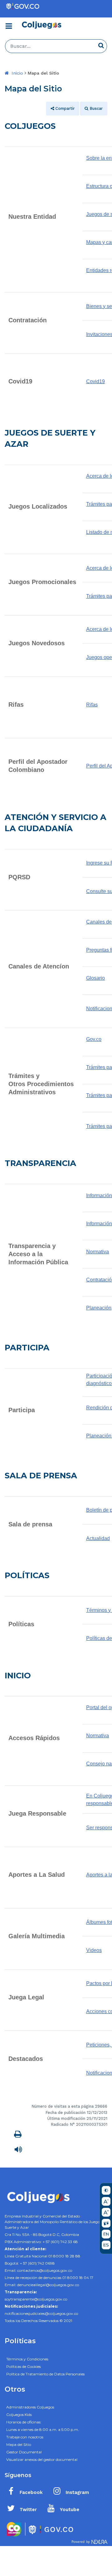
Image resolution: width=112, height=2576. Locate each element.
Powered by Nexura (89, 2543)
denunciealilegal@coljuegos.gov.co (48, 2285)
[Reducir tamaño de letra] (106, 2202)
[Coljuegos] (41, 25)
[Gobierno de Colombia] (22, 6)
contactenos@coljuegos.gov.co (45, 2270)
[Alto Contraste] (106, 2191)
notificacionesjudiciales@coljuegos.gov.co (41, 2313)
